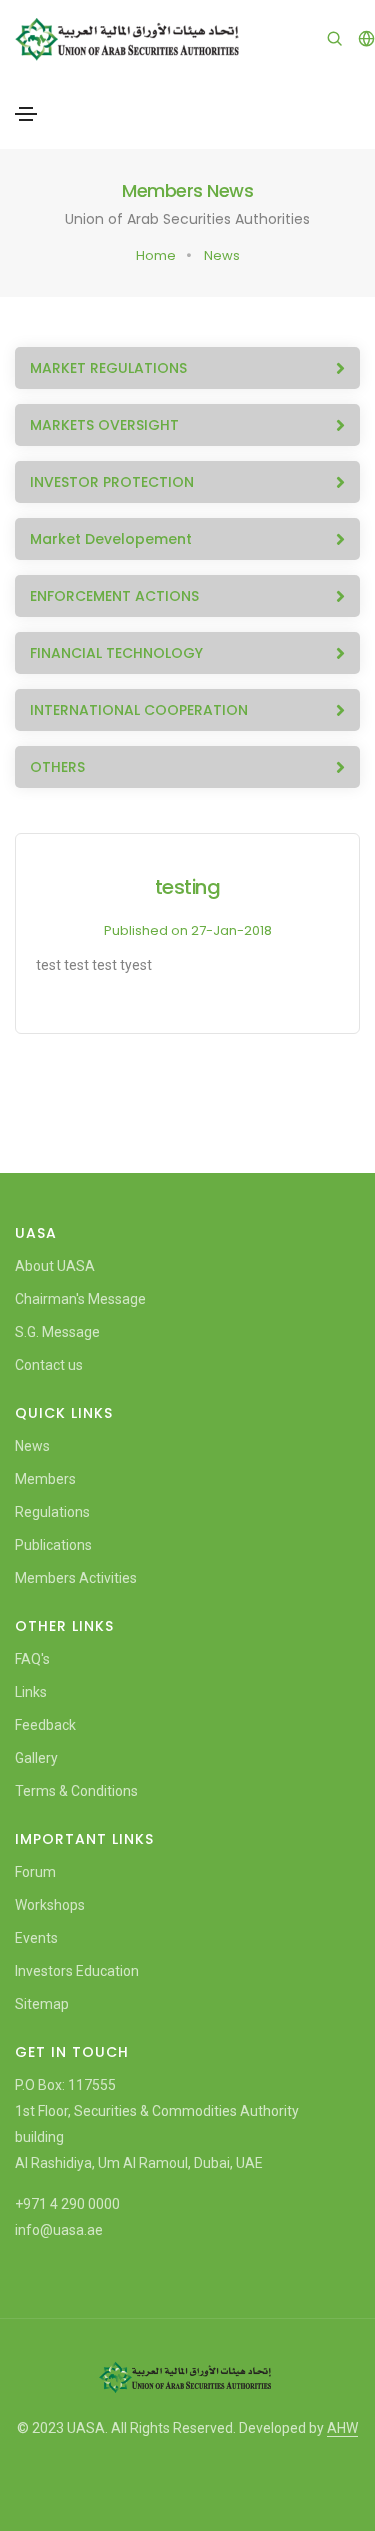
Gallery (36, 1758)
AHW (342, 2428)
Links (31, 1692)
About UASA (55, 1266)
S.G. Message (57, 1332)
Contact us (49, 1365)
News (222, 255)
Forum (35, 1872)
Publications (53, 1545)
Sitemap (42, 2004)
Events (36, 1938)
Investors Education (77, 1971)
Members (45, 1479)
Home (156, 255)
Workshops (50, 1905)
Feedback (45, 1725)
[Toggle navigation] (26, 114)
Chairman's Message (80, 1299)
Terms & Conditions (76, 1791)
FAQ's (32, 1659)
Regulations (52, 1512)
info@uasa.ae (59, 2230)
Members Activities (76, 1578)
